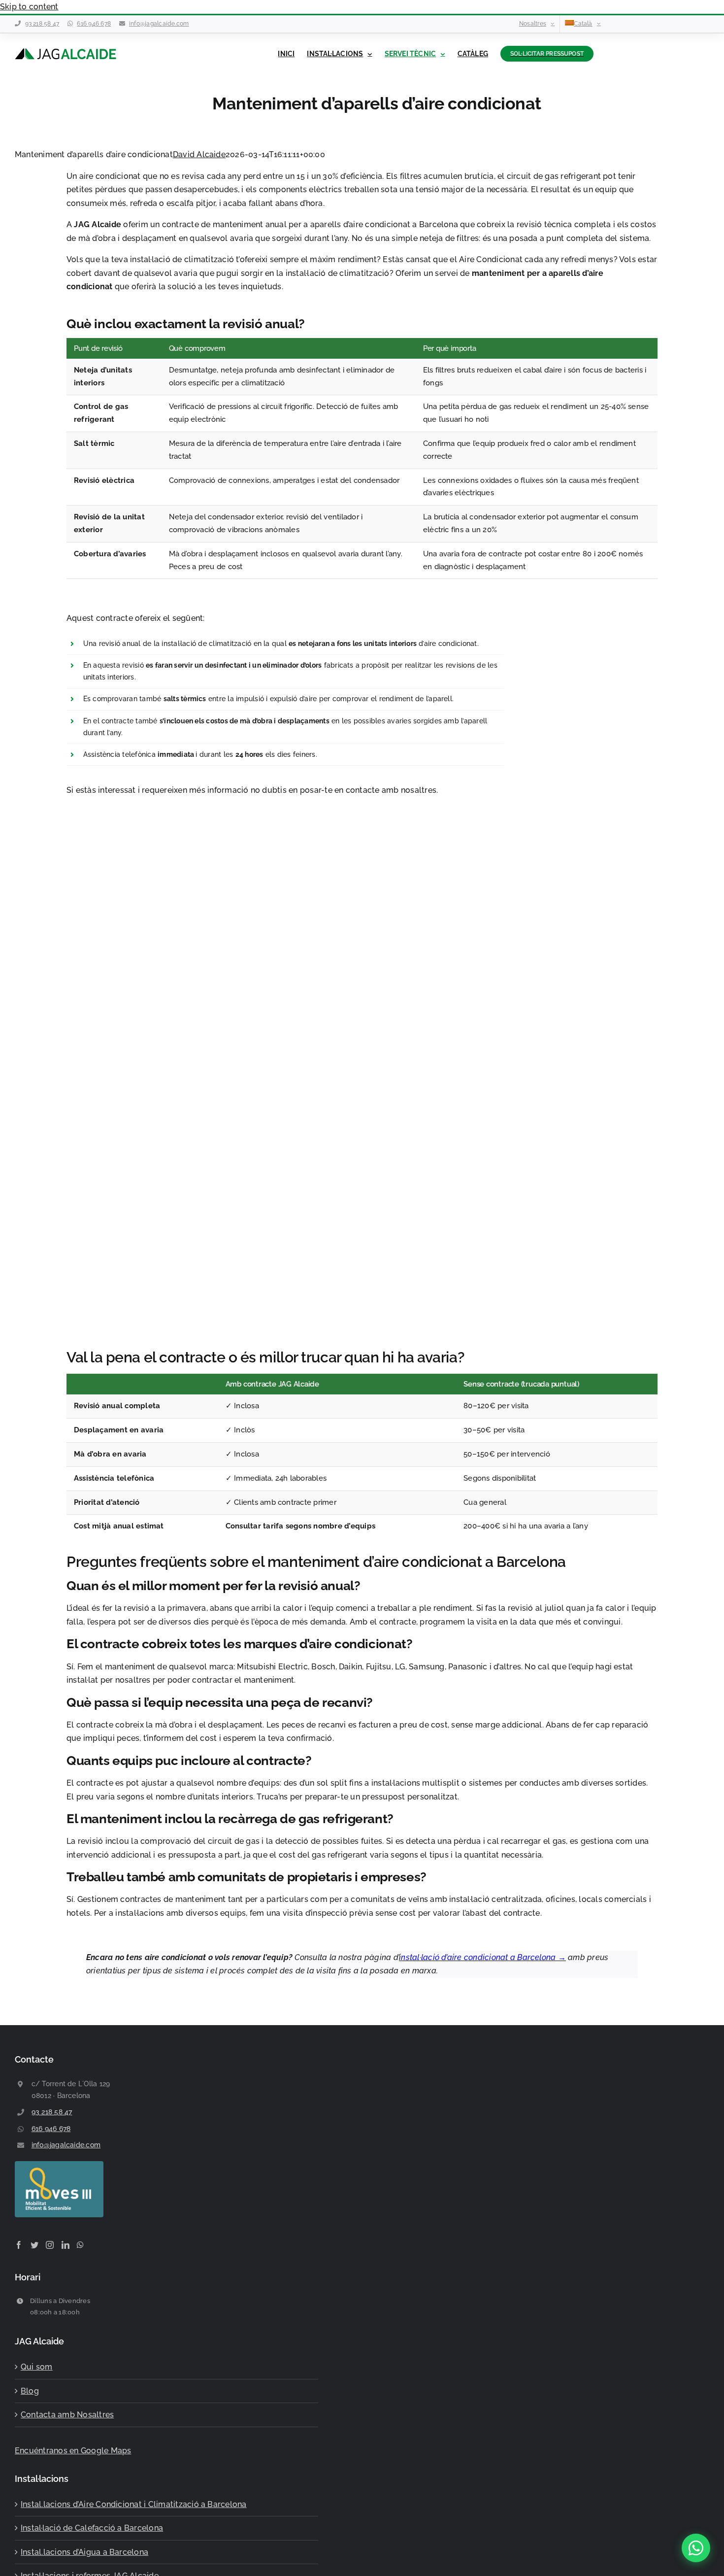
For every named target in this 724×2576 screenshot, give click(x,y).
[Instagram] (50, 2244)
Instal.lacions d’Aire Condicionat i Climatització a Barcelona (134, 2504)
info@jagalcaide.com (159, 24)
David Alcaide (199, 154)
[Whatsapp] (80, 2244)
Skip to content (29, 7)
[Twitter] (34, 2244)
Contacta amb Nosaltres (67, 2415)
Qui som (37, 2367)
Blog (30, 2390)
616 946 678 (94, 24)
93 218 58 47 (42, 24)
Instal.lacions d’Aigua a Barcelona (84, 2552)
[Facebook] (19, 2244)
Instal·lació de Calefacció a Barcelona (92, 2528)
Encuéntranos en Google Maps (73, 2450)
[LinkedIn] (66, 2244)
